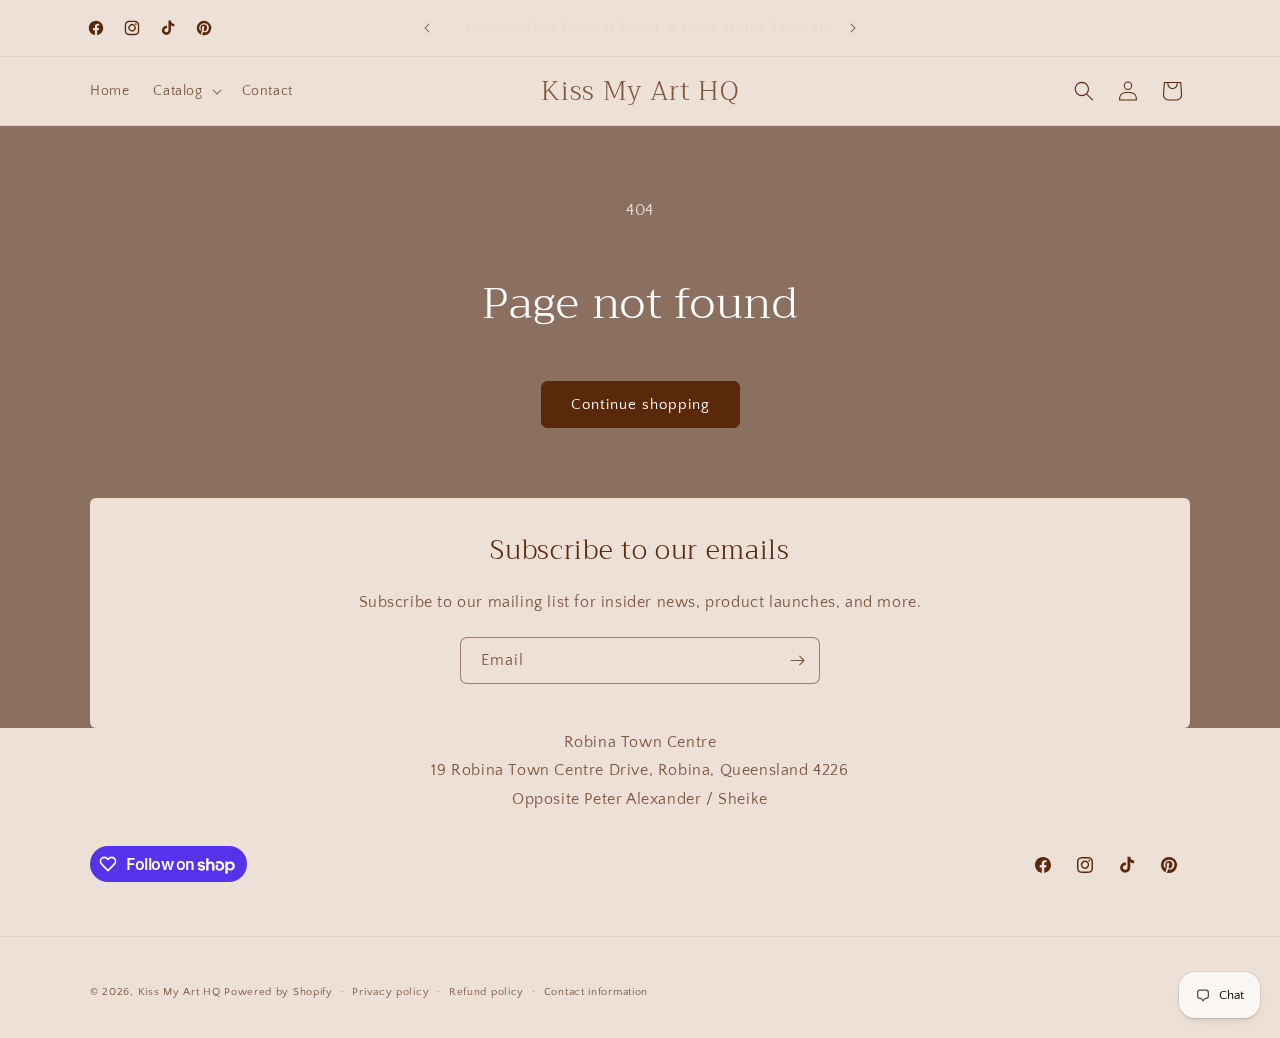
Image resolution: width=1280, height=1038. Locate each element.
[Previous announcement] (427, 28)
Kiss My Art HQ (179, 992)
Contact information (596, 992)
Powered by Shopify (278, 992)
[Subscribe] (797, 660)
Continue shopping (640, 404)
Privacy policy (390, 992)
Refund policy (486, 992)
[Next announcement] (853, 28)
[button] (185, 91)
